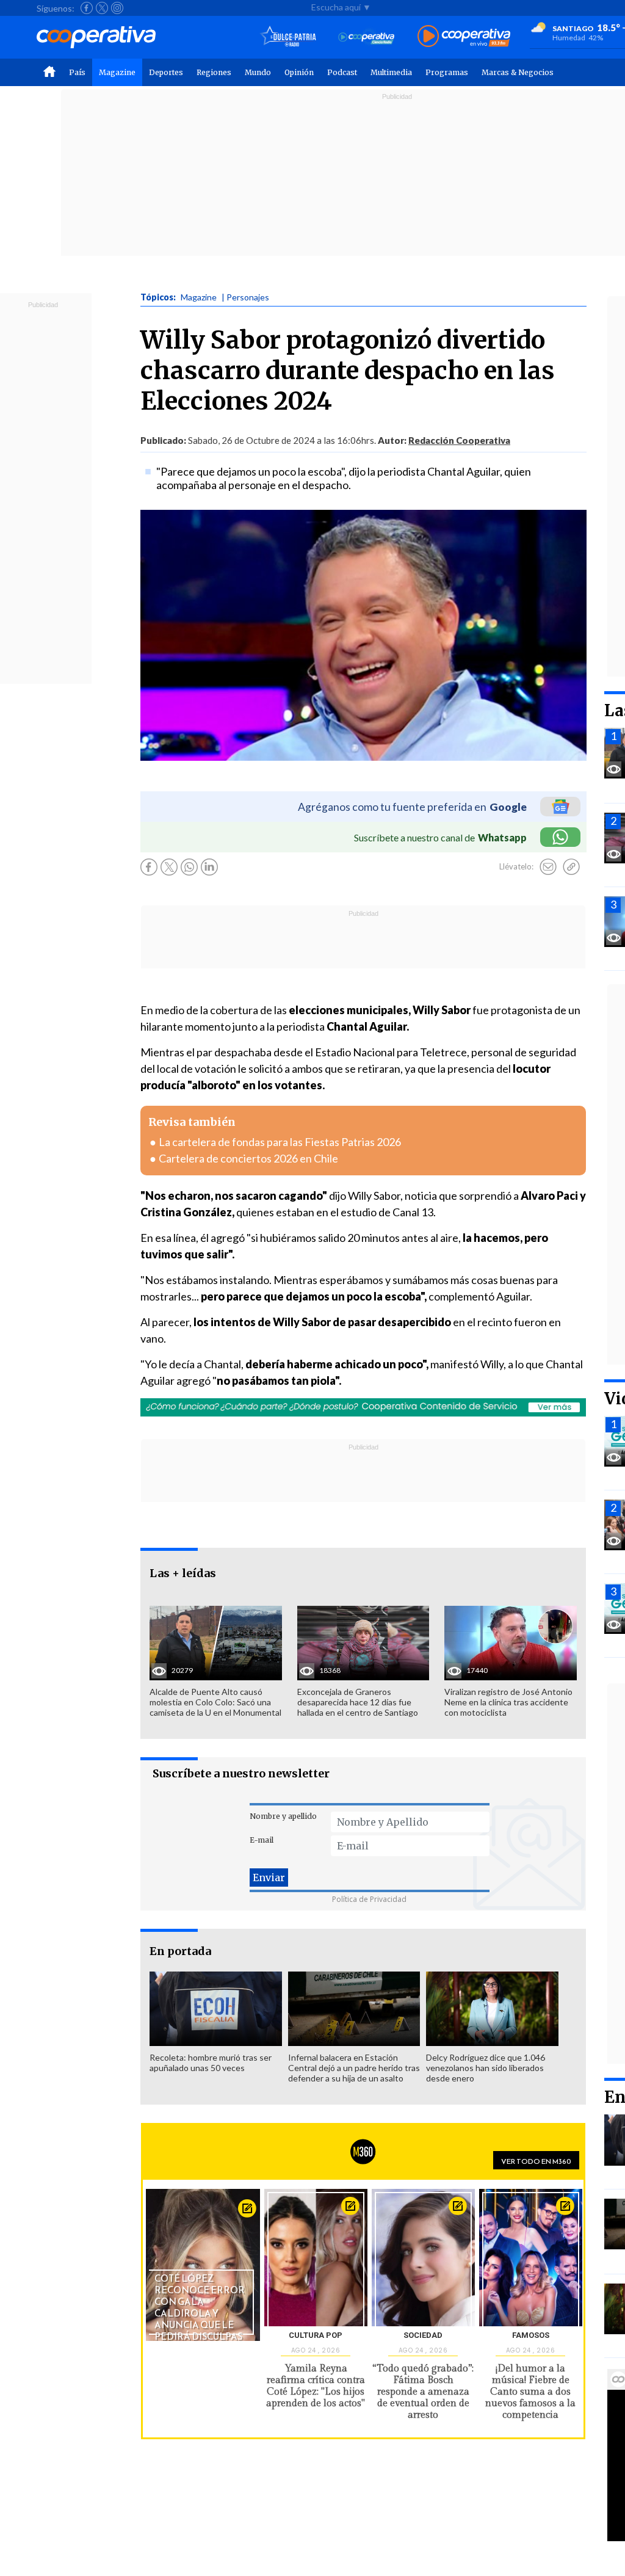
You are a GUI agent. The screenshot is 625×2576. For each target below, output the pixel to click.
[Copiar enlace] (571, 867)
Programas (447, 72)
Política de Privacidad (369, 1899)
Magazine (117, 72)
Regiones (214, 72)
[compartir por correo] (548, 867)
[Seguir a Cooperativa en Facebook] (87, 8)
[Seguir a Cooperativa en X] (102, 8)
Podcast (342, 72)
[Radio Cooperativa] (464, 37)
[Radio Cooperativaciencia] (367, 37)
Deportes (166, 72)
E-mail (262, 1840)
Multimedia (391, 72)
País (77, 72)
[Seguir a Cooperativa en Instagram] (117, 8)
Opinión (299, 72)
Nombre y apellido (283, 1816)
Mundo (258, 72)
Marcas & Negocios (518, 72)
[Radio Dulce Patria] (288, 37)
